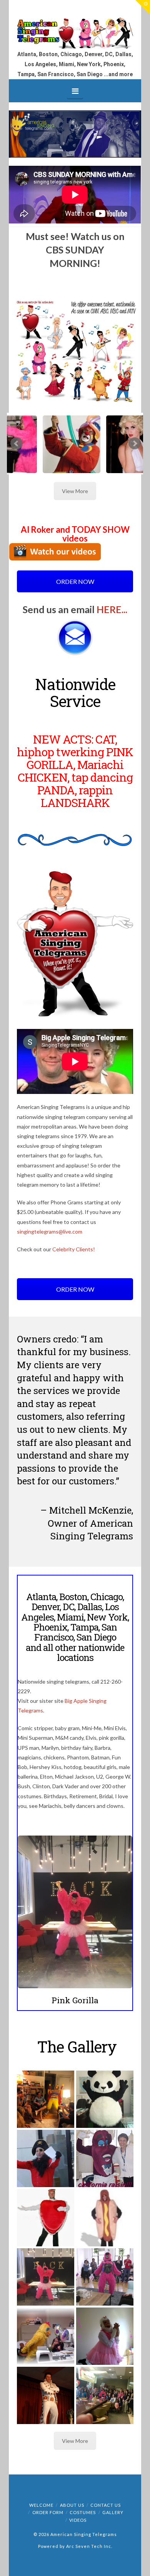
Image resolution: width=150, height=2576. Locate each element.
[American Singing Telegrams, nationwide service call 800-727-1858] (75, 33)
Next (135, 444)
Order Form (48, 2512)
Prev (17, 444)
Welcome (41, 2505)
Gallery (113, 2512)
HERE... (112, 609)
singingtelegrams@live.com (50, 1231)
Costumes (83, 2512)
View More (75, 491)
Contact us (106, 2505)
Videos (78, 2520)
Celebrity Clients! (74, 1249)
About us (72, 2505)
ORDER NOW (75, 581)
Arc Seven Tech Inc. (89, 2546)
